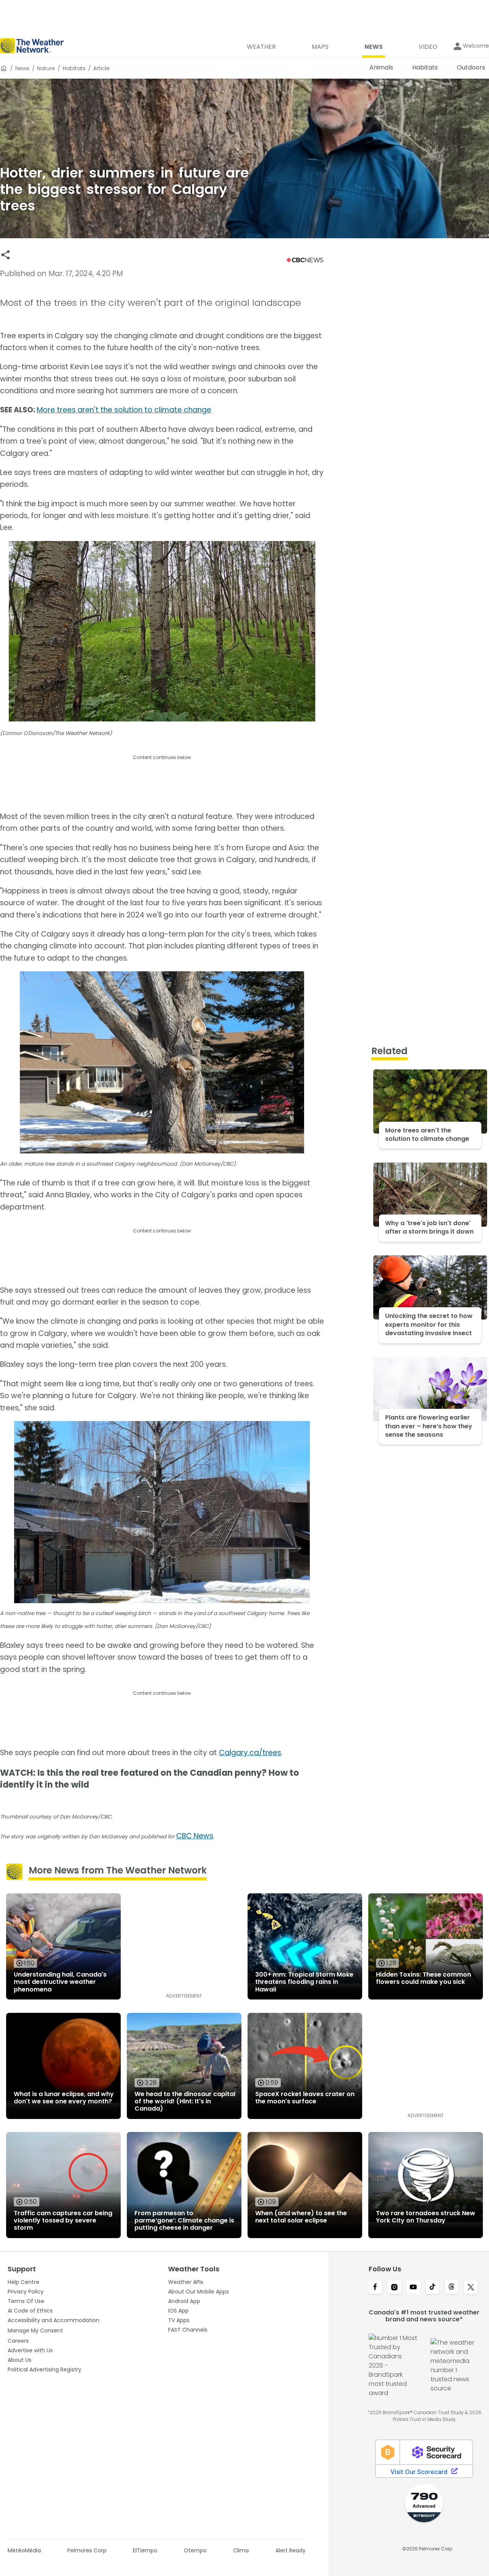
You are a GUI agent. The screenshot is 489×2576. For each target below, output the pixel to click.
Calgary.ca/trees (250, 1753)
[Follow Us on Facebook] (375, 2288)
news (22, 68)
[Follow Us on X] (471, 2288)
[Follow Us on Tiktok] (432, 2288)
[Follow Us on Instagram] (394, 2288)
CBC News (195, 1836)
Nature (46, 68)
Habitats (74, 68)
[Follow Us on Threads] (452, 2288)
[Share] (6, 255)
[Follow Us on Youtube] (413, 2288)
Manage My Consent (35, 2331)
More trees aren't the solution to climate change (124, 410)
